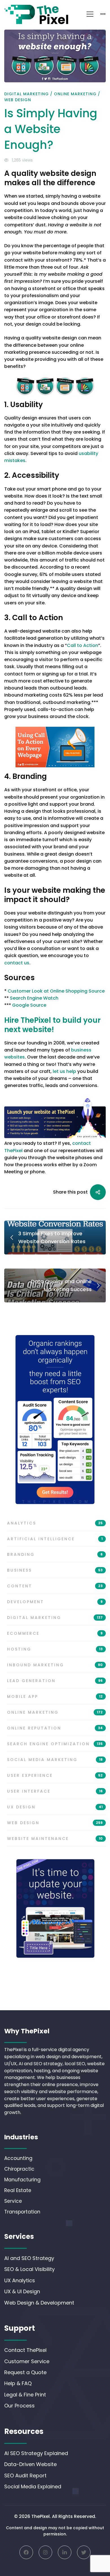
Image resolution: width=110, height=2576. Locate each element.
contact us (17, 963)
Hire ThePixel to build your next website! (52, 1025)
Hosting (55, 1649)
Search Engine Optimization (55, 1744)
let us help (64, 1071)
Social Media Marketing (55, 1760)
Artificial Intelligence (55, 1539)
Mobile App (55, 1696)
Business (55, 1570)
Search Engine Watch (34, 998)
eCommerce (55, 1633)
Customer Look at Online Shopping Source (56, 991)
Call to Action (82, 645)
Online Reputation (55, 1728)
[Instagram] (45, 2552)
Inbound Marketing (55, 1665)
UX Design (55, 1807)
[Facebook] (26, 2552)
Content (55, 1586)
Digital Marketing (27, 94)
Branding (55, 1554)
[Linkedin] (65, 2552)
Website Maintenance (55, 1839)
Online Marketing (75, 94)
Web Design (18, 100)
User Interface (55, 1791)
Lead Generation (55, 1681)
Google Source (29, 1005)
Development (55, 1602)
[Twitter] (84, 2552)
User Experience (55, 1775)
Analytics (55, 1523)
